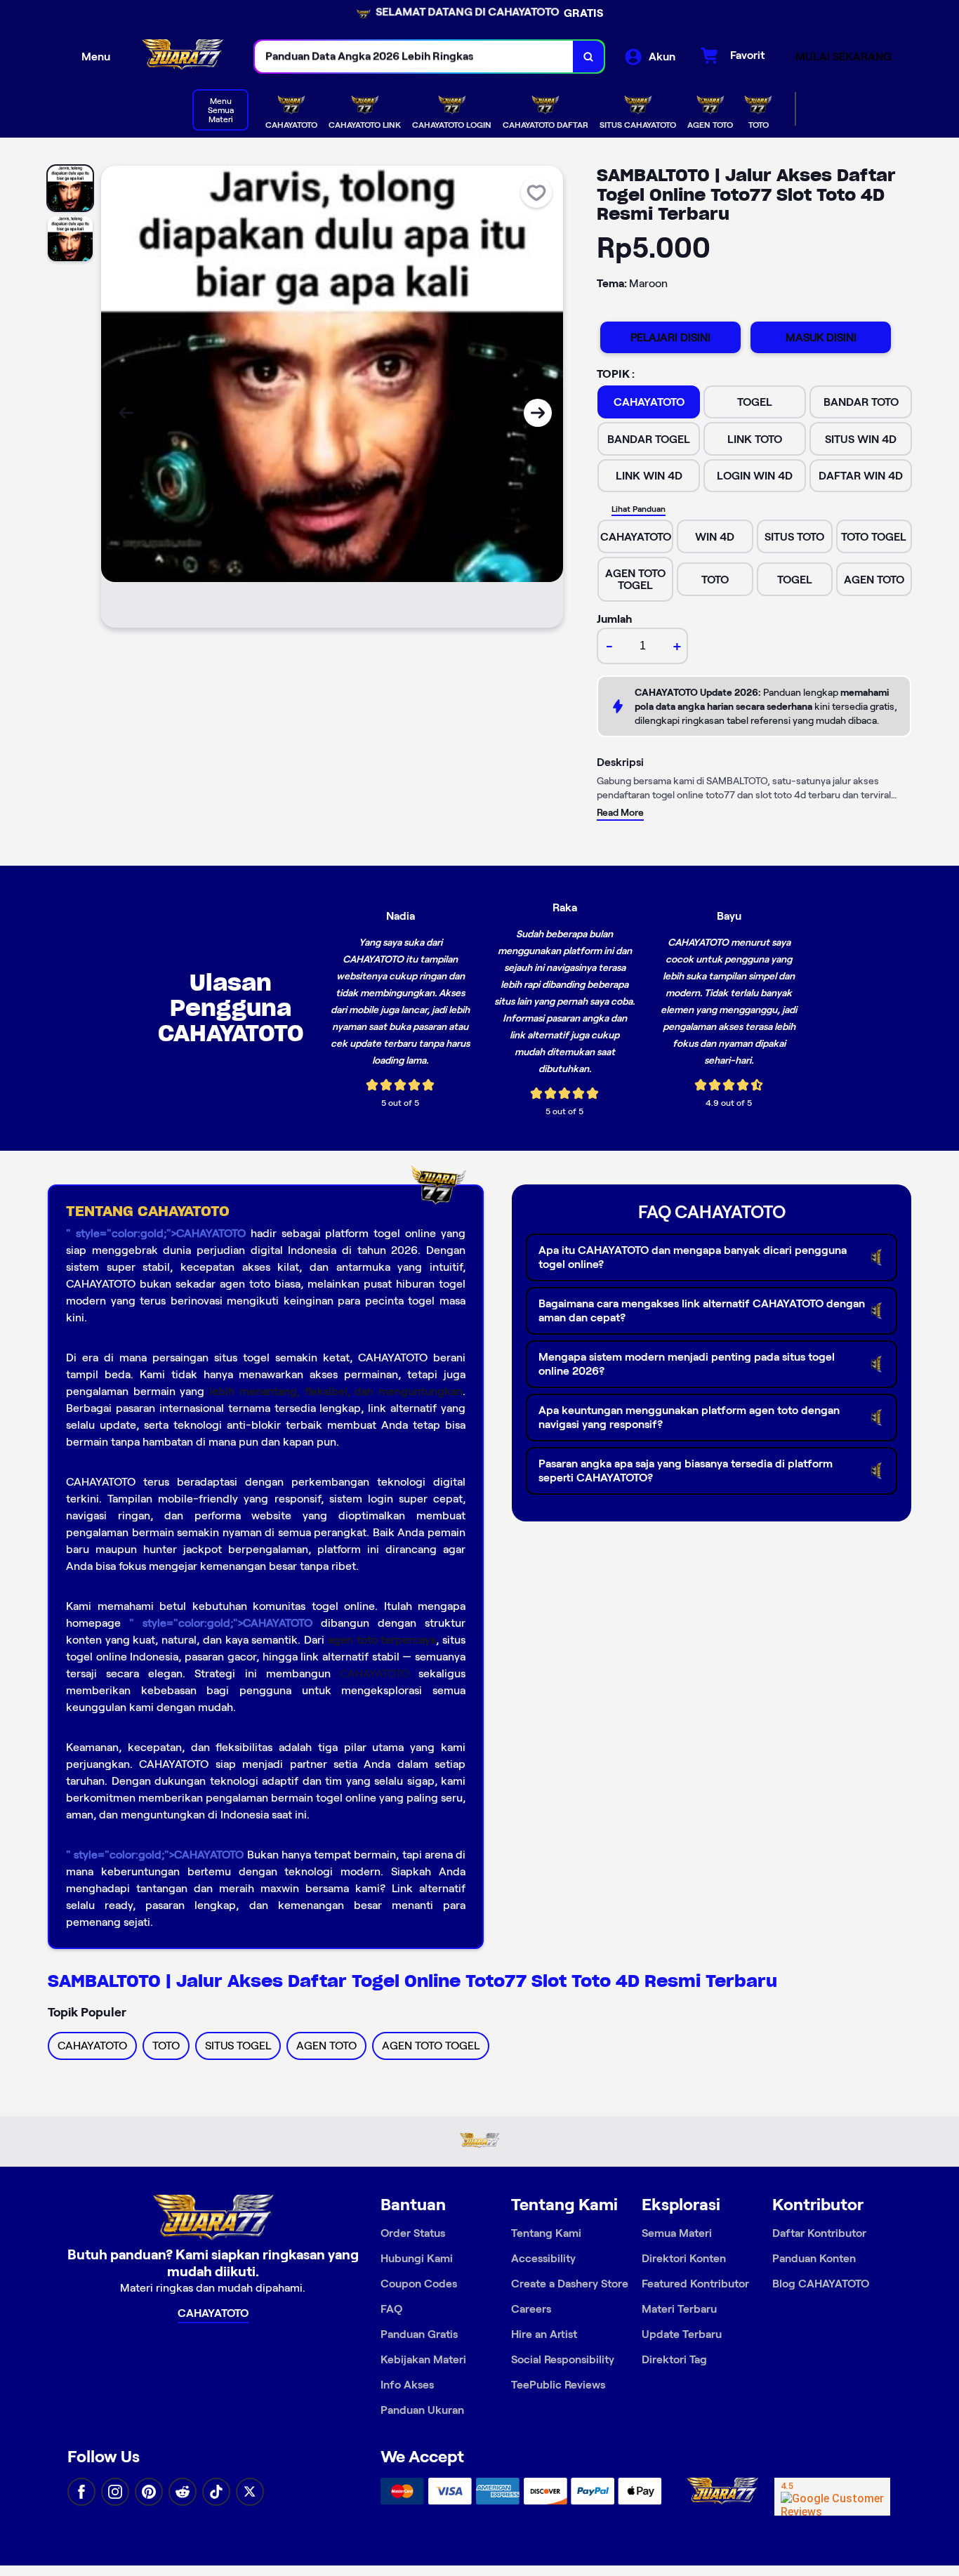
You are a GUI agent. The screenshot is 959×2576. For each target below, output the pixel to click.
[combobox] (414, 57)
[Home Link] (183, 57)
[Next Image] (538, 413)
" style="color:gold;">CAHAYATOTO (156, 1233)
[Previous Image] (126, 413)
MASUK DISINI (821, 337)
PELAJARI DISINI (670, 337)
